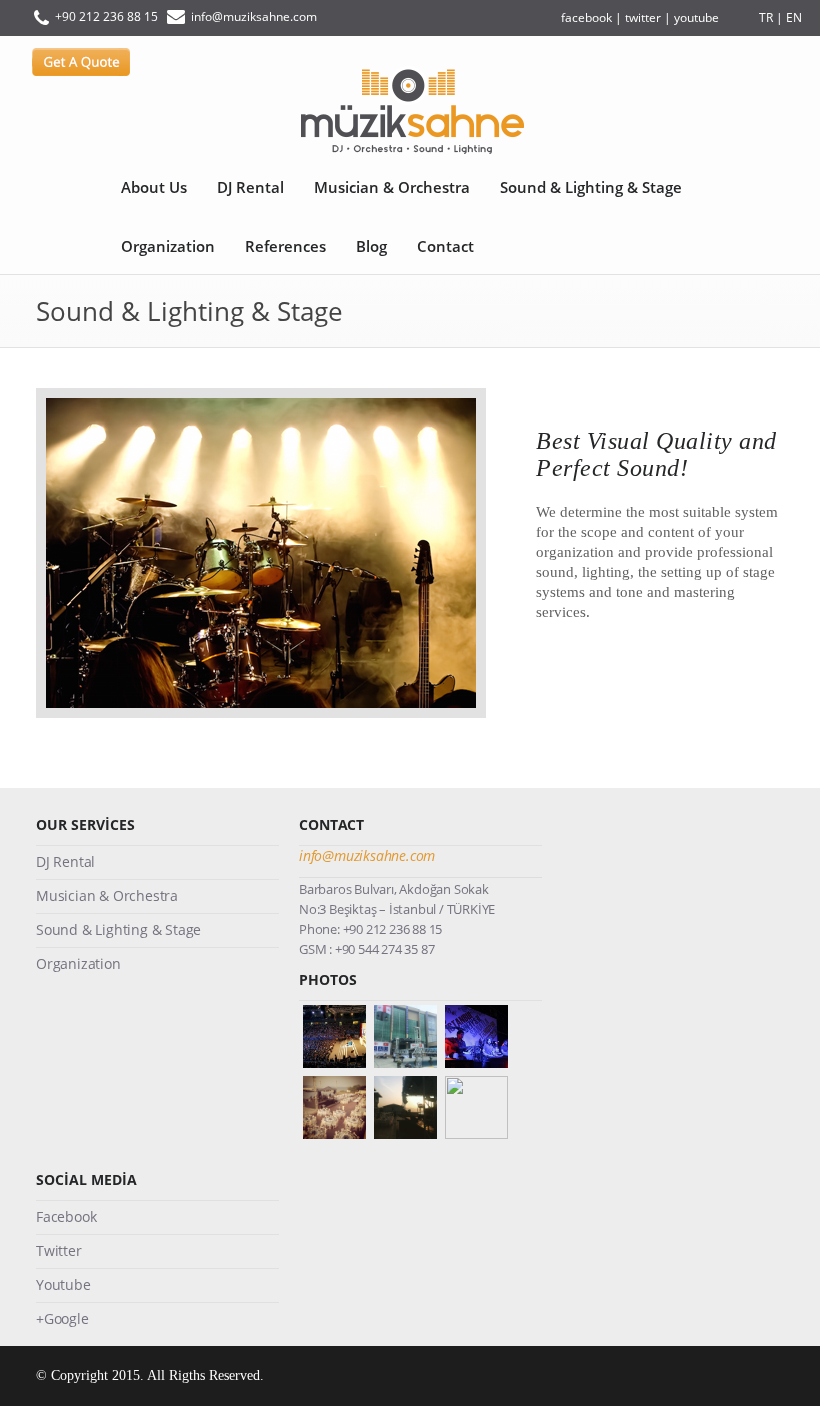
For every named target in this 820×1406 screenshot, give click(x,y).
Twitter (59, 1250)
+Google (62, 1318)
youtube (696, 17)
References (285, 246)
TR (766, 17)
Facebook (66, 1216)
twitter (643, 17)
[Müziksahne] (410, 112)
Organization (168, 246)
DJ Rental (250, 187)
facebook (586, 17)
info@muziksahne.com (254, 16)
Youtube (63, 1284)
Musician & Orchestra (392, 187)
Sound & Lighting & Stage (591, 187)
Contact (445, 246)
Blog (371, 246)
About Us (154, 187)
